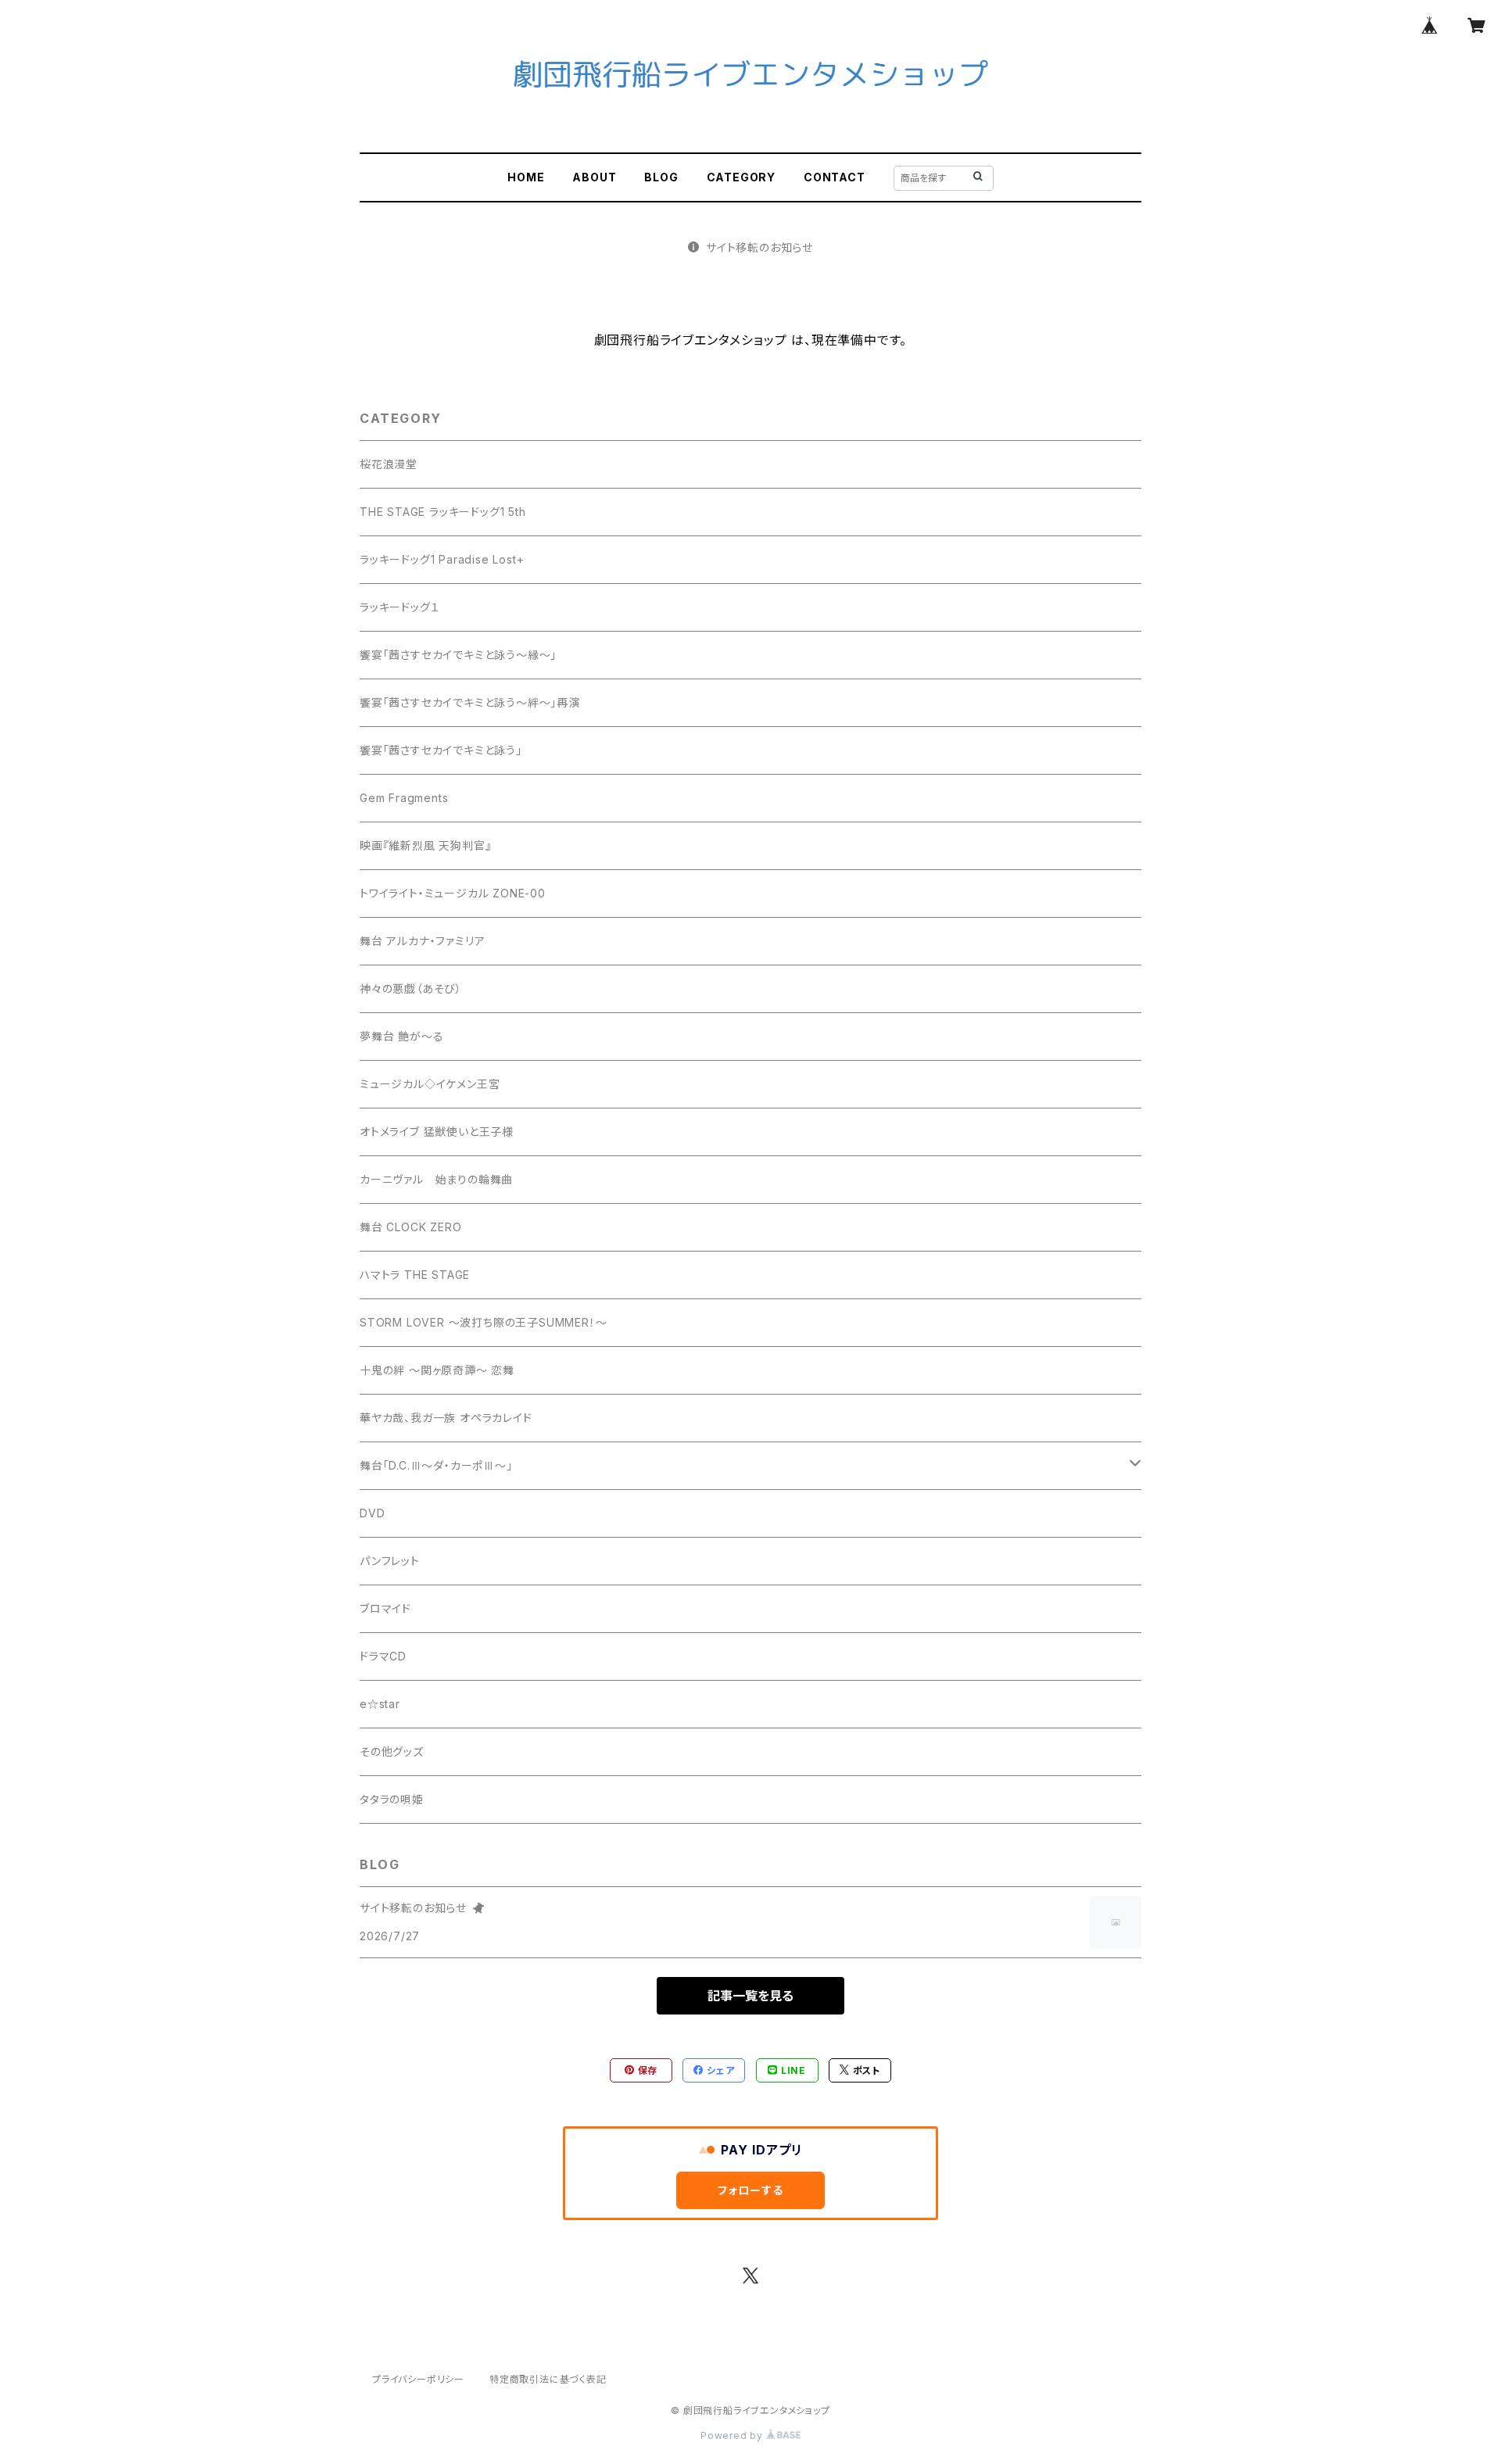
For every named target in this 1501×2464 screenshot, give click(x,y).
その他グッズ (392, 1751)
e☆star (380, 1704)
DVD (372, 1513)
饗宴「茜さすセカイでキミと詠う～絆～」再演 (470, 702)
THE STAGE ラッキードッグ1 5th (443, 512)
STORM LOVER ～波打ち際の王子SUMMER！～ (483, 1322)
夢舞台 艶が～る (401, 1036)
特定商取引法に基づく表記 (548, 2379)
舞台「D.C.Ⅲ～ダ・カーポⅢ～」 (436, 1465)
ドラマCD (383, 1656)
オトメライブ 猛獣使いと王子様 (437, 1132)
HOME (526, 177)
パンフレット (390, 1561)
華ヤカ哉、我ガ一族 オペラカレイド (446, 1418)
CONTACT (835, 177)
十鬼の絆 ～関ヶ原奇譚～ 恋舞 (437, 1370)
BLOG (661, 177)
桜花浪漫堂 (389, 464)
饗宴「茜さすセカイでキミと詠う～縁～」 (458, 655)
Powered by (733, 2435)
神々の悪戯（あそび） (411, 988)
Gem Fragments (404, 798)
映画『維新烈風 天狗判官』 (425, 845)
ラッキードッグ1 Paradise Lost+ (442, 559)
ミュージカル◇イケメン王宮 (430, 1084)
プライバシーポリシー (418, 2379)
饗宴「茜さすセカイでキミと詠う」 (441, 750)
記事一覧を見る (750, 1996)
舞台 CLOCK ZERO (410, 1227)
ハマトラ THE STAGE (415, 1275)
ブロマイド (385, 1608)
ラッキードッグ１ (399, 607)
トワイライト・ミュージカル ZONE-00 (453, 893)
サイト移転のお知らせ (759, 247)
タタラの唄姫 (392, 1799)
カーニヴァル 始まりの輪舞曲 (436, 1179)
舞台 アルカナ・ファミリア (422, 941)
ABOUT (594, 177)
